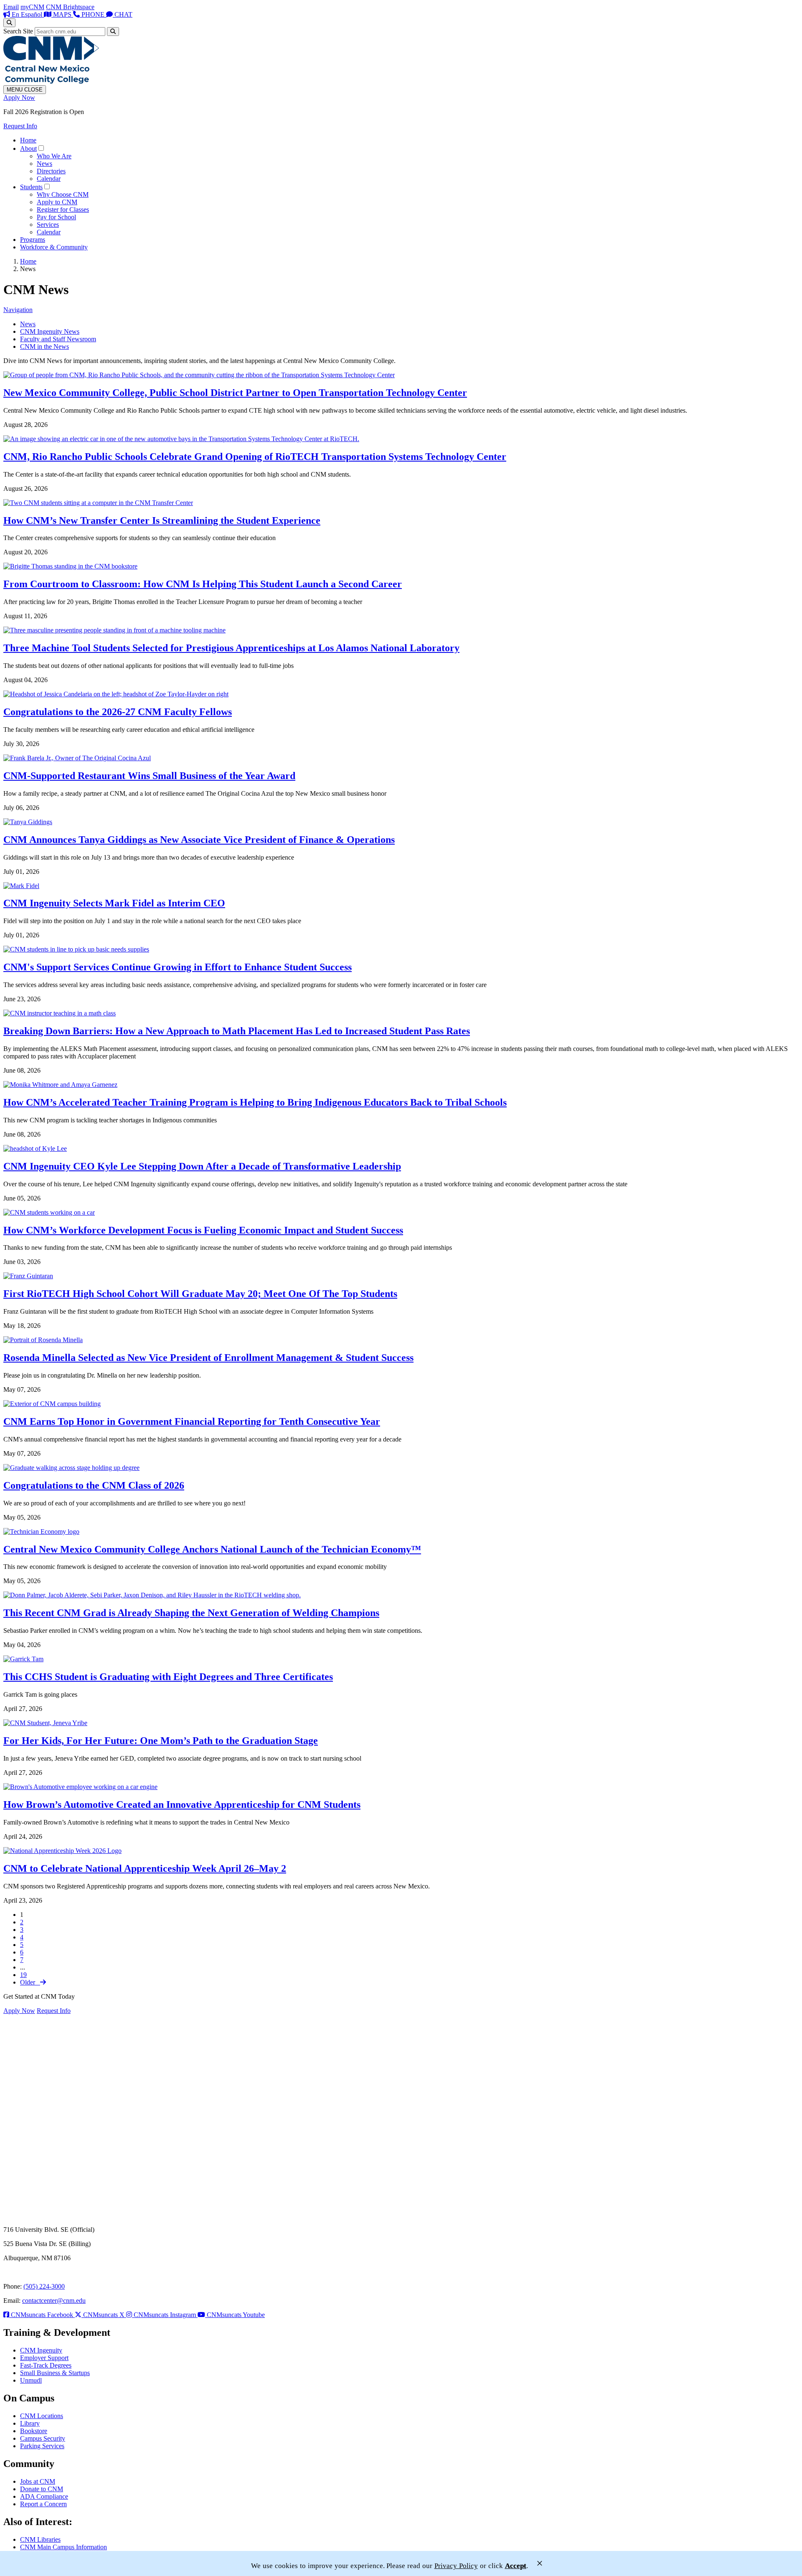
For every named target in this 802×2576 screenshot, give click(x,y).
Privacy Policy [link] (456, 2566)
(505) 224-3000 (44, 2286)
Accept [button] (516, 2566)
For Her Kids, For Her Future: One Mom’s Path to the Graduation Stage (161, 1741)
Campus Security (43, 2438)
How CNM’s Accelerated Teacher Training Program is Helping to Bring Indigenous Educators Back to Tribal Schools (255, 1102)
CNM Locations (42, 2416)
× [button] (540, 2563)
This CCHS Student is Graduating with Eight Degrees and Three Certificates (168, 1677)
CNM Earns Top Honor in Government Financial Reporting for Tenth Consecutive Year (192, 1421)
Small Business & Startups (55, 2373)
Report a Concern (43, 2504)
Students (31, 187)
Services (48, 225)
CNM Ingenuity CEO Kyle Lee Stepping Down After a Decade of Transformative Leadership (202, 1166)
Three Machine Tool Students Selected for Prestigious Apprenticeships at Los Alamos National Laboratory (231, 648)
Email (11, 7)
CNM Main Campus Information (63, 2547)
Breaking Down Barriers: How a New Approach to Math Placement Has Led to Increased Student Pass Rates (237, 1031)
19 (23, 1975)
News (44, 164)
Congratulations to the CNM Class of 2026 (94, 1485)
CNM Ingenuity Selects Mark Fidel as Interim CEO (114, 903)
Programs (33, 240)
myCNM (32, 7)
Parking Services (42, 2446)
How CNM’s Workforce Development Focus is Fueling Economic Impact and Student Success (203, 1230)
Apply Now (19, 98)
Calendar (49, 179)
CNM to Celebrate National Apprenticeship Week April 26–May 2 (145, 1868)
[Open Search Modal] (9, 23)
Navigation (18, 310)
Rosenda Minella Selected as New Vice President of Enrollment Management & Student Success (208, 1358)
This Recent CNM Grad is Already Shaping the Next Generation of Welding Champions (191, 1613)
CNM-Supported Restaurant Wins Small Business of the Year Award (149, 776)
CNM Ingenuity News (50, 331)
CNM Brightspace (70, 7)
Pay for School (56, 217)
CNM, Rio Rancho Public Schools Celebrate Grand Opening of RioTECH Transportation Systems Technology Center (255, 457)
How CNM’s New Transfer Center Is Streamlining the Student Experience (162, 520)
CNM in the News (44, 346)
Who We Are (54, 156)
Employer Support (44, 2358)
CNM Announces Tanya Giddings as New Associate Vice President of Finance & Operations (199, 840)
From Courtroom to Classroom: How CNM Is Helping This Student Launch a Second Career (203, 584)
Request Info (20, 126)
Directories (51, 171)
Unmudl (31, 2380)
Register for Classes (63, 209)
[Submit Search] (113, 32)
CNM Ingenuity (41, 2350)
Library (30, 2423)
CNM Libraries (40, 2539)
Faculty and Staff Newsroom (58, 339)
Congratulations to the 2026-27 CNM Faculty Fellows (118, 712)
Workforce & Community (54, 247)
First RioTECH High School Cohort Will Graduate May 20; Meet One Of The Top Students (200, 1294)
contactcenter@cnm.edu (54, 2301)
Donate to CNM (42, 2489)
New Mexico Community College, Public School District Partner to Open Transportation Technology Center (235, 393)
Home (28, 140)
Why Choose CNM (63, 194)
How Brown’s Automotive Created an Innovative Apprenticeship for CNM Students (182, 1804)
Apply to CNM (57, 202)
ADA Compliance (44, 2496)
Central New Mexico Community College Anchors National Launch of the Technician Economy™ (212, 1549)
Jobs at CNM (38, 2481)
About (28, 148)
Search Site (18, 31)
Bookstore (34, 2431)
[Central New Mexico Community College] (51, 81)
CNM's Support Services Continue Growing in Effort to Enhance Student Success (178, 967)
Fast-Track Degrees (46, 2365)
